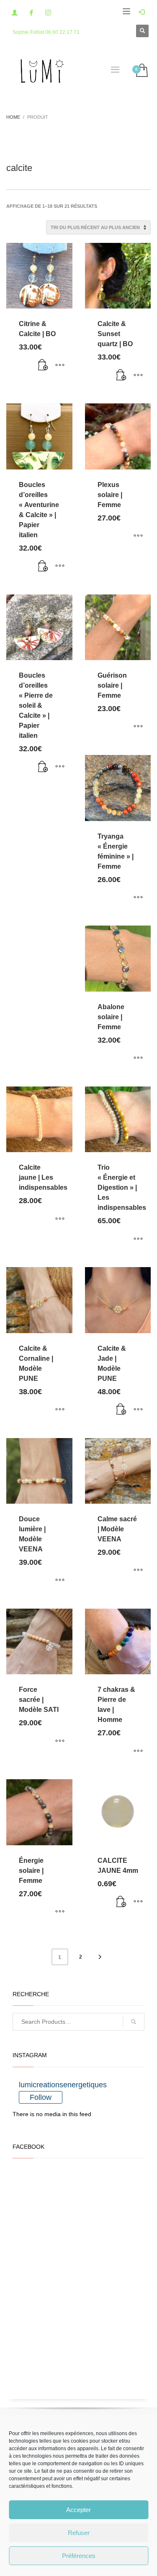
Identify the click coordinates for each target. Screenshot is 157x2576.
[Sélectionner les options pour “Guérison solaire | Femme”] (138, 727)
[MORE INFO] (60, 365)
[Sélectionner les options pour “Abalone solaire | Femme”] (138, 1058)
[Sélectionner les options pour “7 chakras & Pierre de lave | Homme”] (138, 1751)
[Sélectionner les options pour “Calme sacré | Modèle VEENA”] (138, 1571)
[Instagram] (48, 13)
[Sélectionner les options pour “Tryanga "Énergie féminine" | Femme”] (138, 898)
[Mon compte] (15, 13)
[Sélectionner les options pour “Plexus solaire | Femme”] (138, 536)
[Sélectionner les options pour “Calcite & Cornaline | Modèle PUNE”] (60, 1410)
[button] (43, 365)
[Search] (134, 2022)
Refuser (79, 2533)
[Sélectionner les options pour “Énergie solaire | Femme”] (60, 1912)
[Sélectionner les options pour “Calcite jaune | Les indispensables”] (60, 1219)
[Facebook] (31, 13)
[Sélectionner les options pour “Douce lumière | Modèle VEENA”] (60, 1581)
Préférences (79, 2556)
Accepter (78, 2510)
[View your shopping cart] (141, 71)
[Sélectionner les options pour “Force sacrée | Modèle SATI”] (60, 1741)
